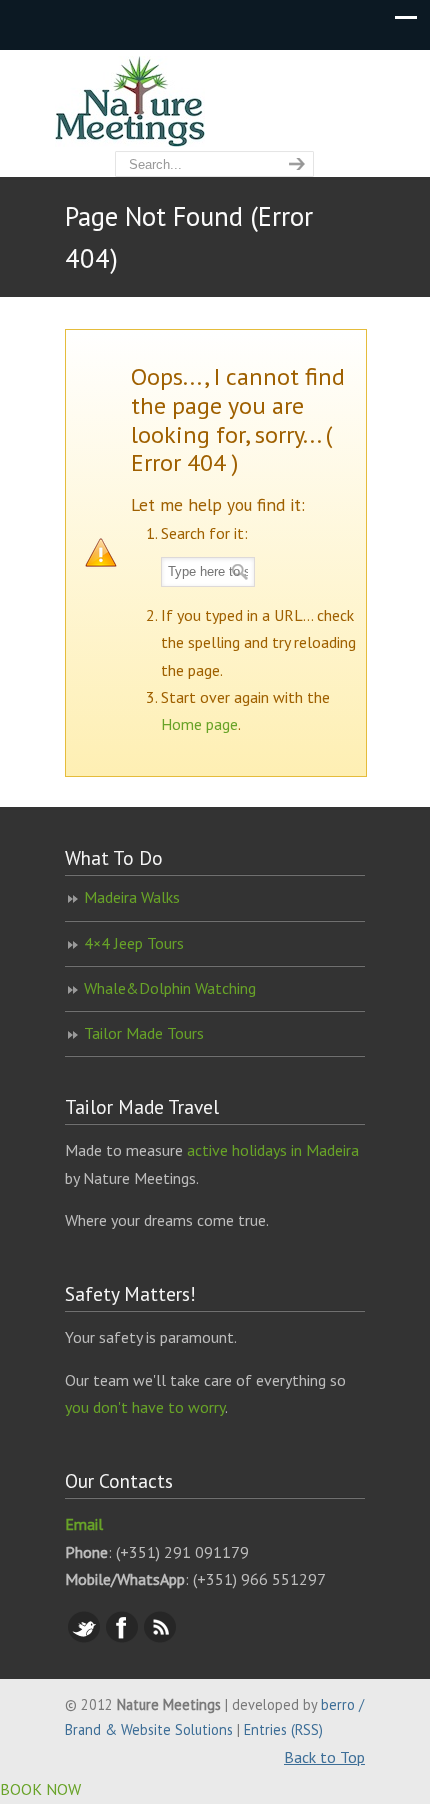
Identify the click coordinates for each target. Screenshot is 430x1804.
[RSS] (160, 1637)
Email (84, 1524)
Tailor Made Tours (144, 1033)
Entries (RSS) (283, 1729)
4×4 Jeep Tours (134, 943)
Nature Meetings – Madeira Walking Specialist (215, 101)
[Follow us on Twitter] (84, 1637)
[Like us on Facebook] (122, 1637)
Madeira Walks (132, 897)
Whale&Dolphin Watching (170, 988)
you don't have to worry (145, 1407)
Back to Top (324, 1757)
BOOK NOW (40, 1789)
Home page (199, 724)
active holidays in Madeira (273, 1150)
